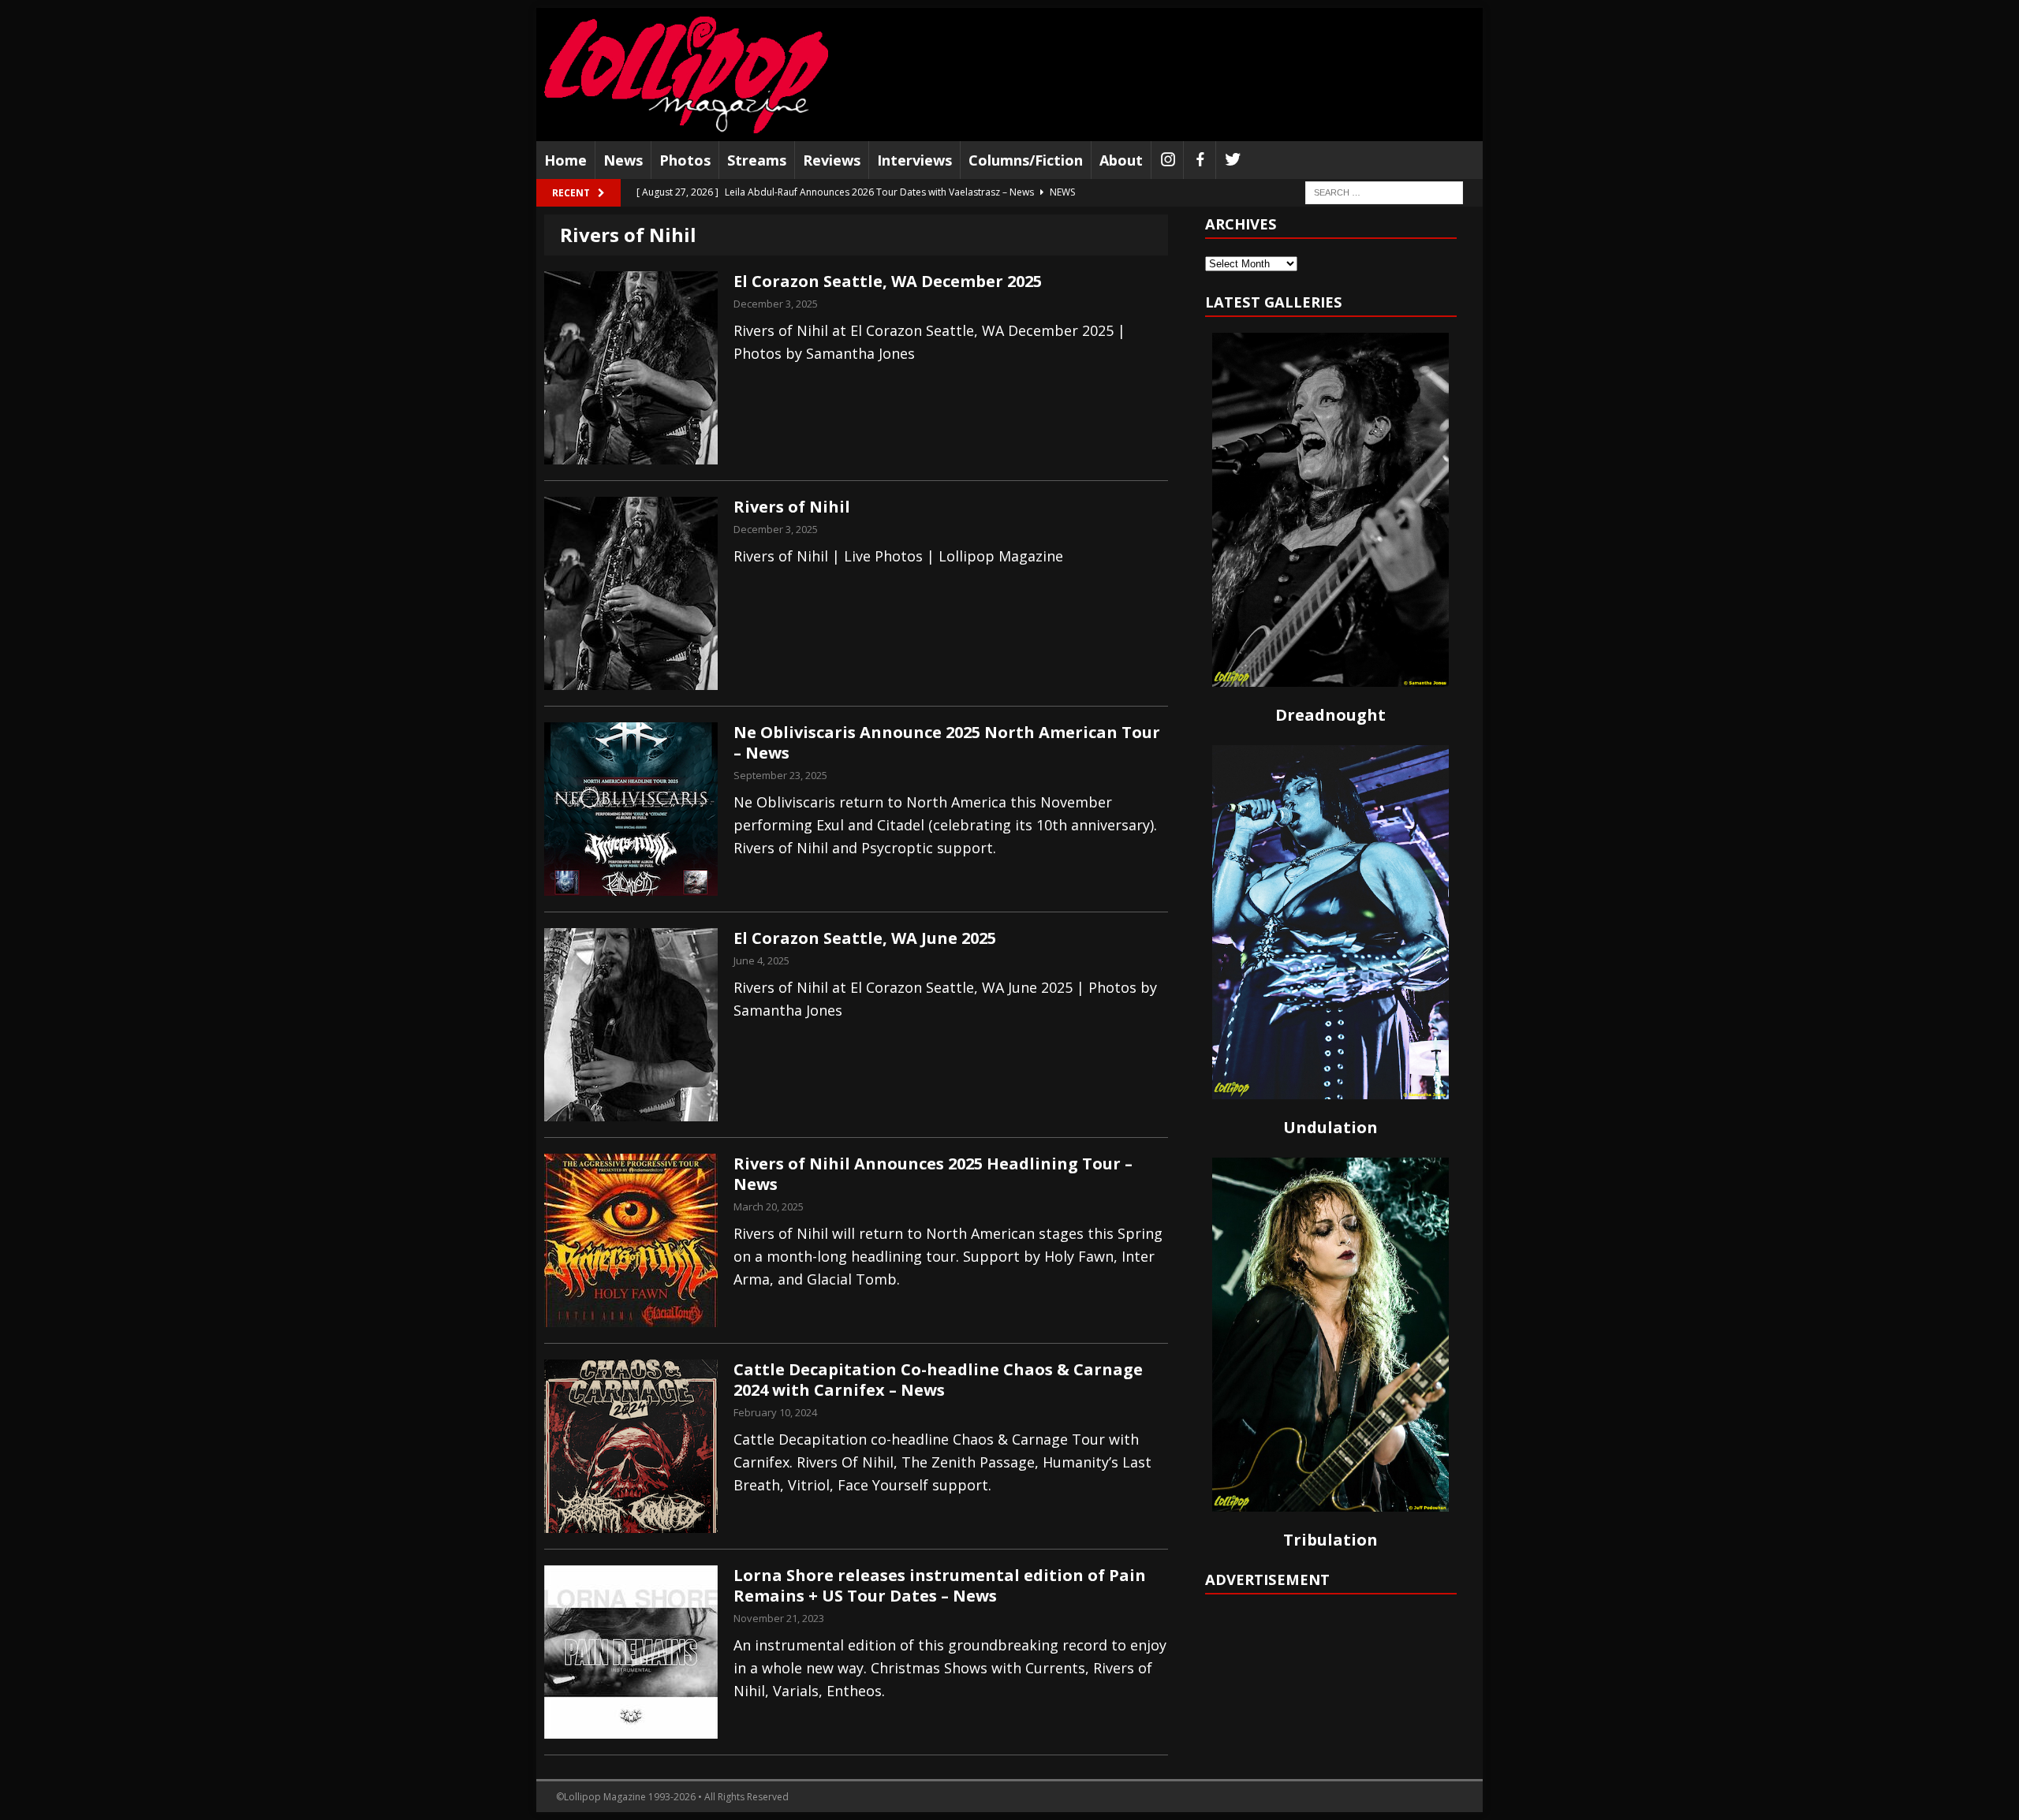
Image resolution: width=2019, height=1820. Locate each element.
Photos (685, 160)
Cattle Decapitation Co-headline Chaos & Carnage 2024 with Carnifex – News (938, 1380)
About (1121, 160)
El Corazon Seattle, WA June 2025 (865, 938)
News (623, 160)
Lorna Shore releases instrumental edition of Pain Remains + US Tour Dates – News (940, 1585)
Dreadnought (1330, 715)
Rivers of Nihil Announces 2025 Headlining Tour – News (933, 1174)
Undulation (1330, 1127)
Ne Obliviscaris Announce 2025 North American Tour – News (947, 742)
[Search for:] (1384, 192)
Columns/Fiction (1026, 160)
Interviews (914, 160)
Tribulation (1330, 1540)
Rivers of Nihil (792, 507)
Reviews (832, 160)
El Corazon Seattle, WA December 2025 (888, 281)
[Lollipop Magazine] (686, 75)
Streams (757, 160)
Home (565, 160)
